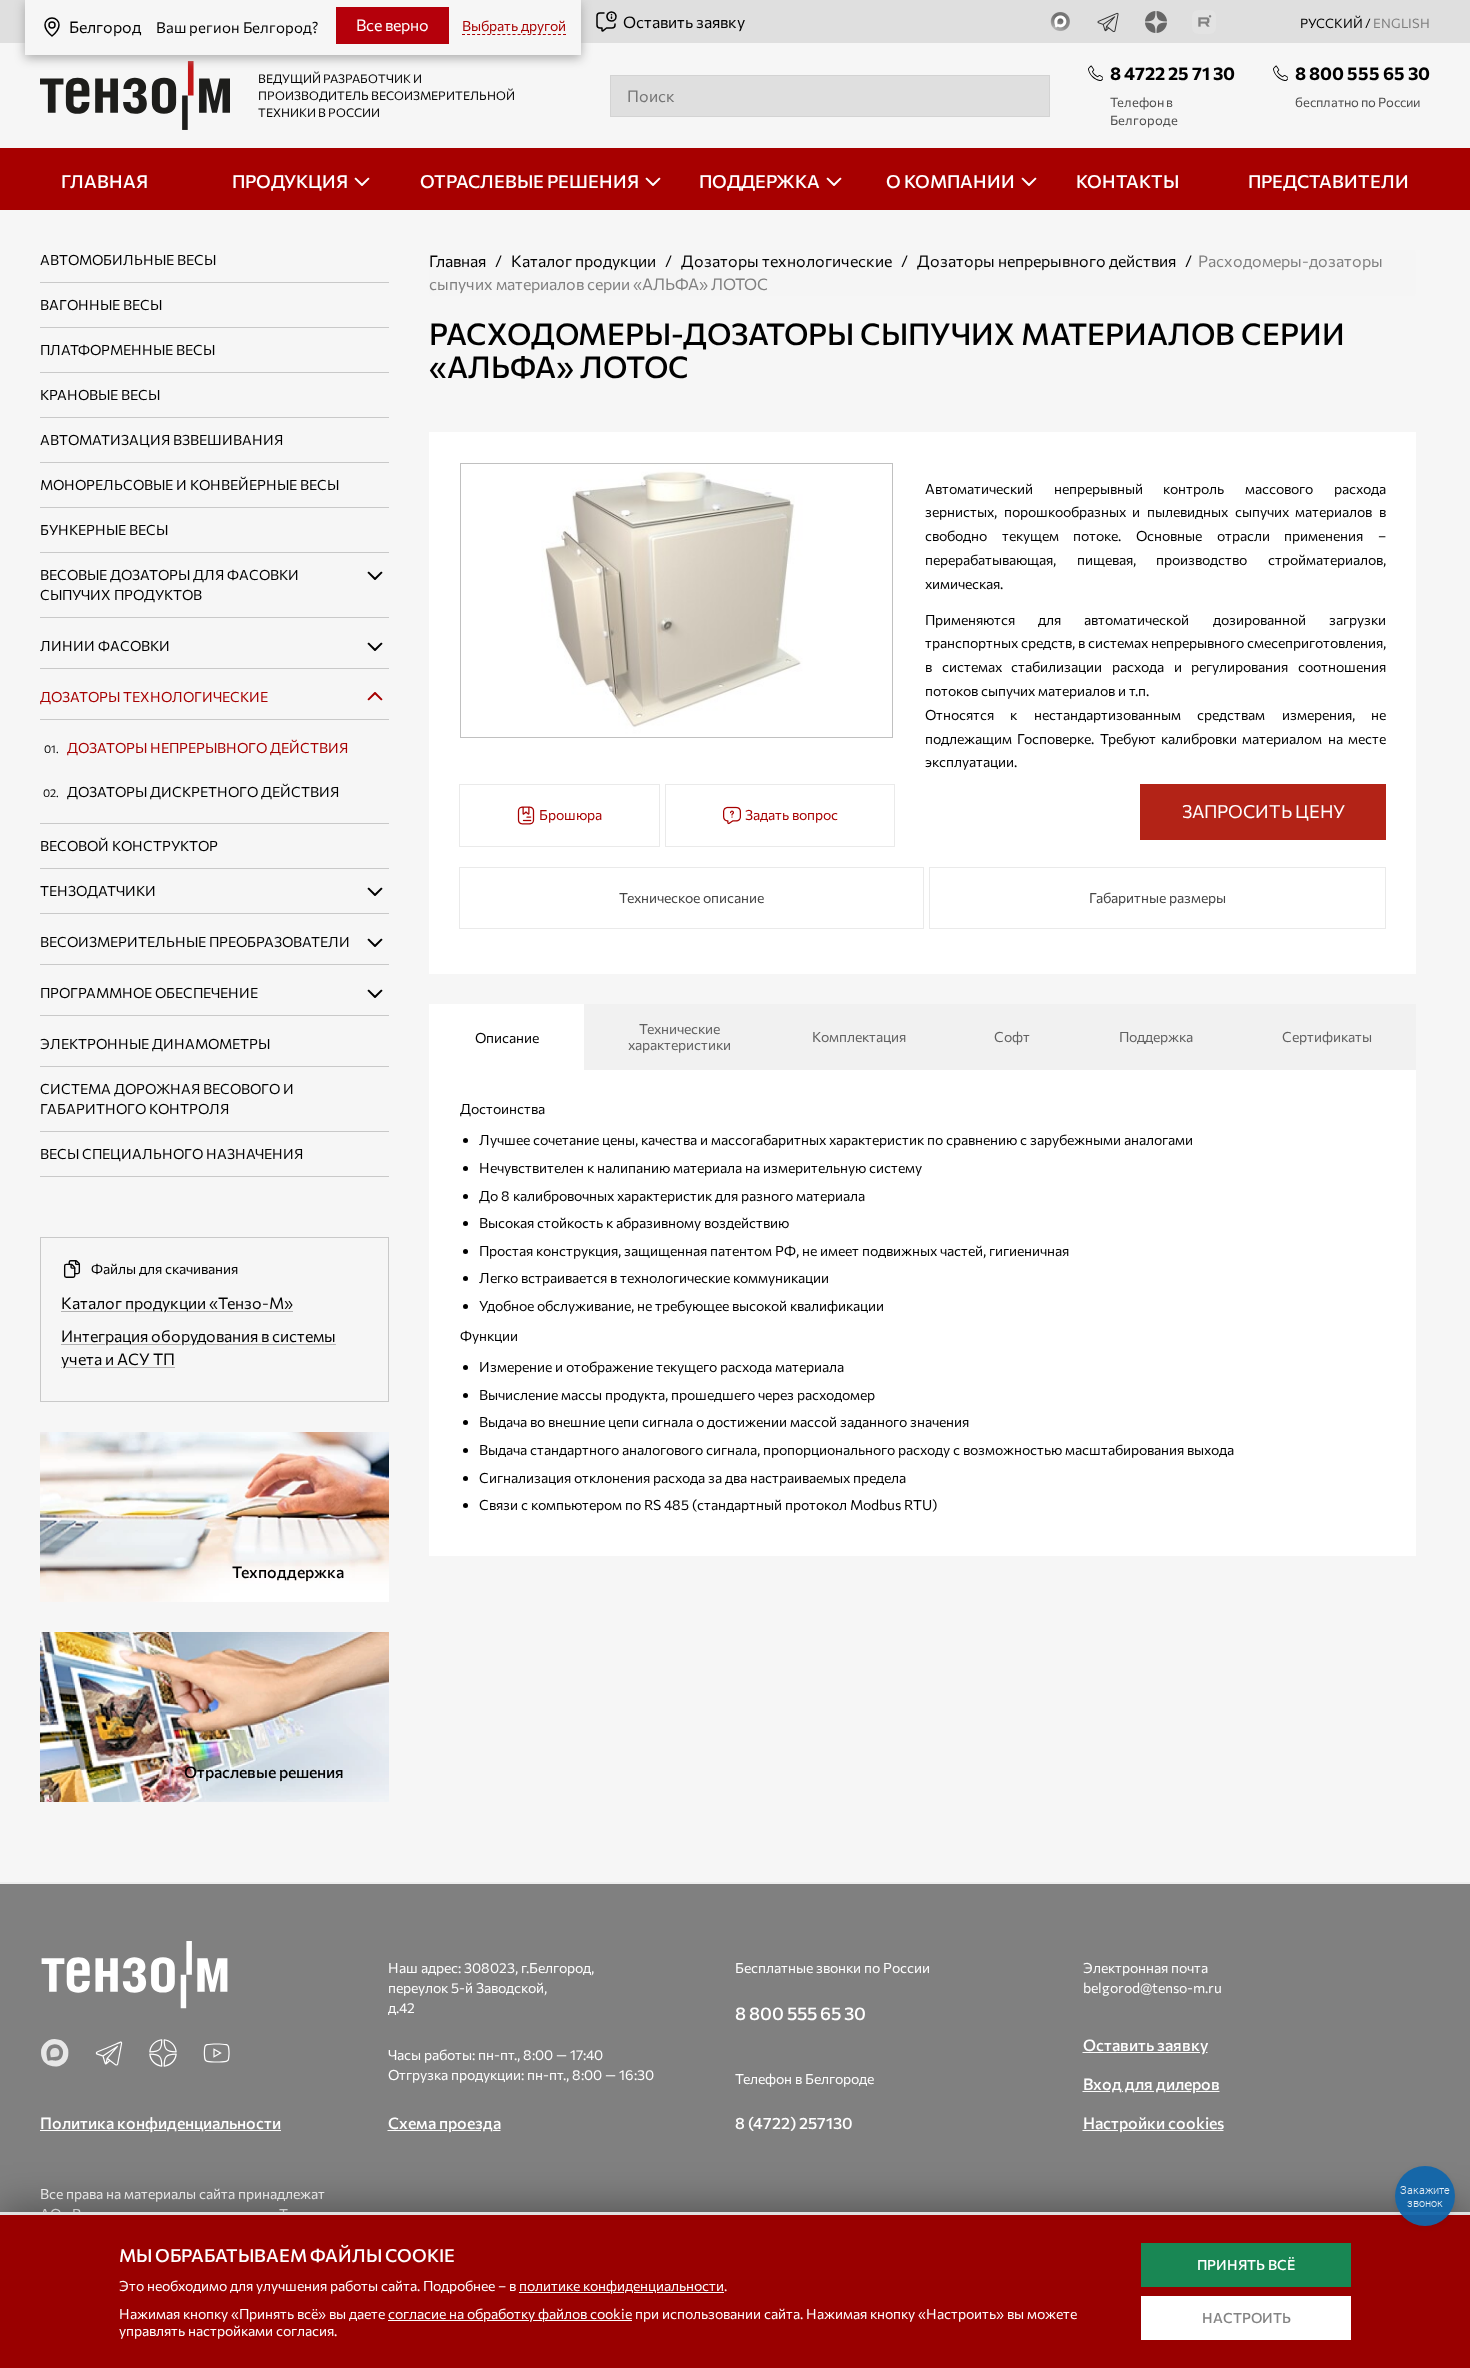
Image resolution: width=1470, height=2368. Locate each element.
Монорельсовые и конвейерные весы (189, 484)
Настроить (1246, 2317)
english (1401, 23)
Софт (1012, 1036)
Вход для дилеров (1151, 2083)
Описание (507, 1037)
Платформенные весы (127, 349)
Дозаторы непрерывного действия (207, 747)
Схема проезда (444, 2122)
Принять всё (1246, 2264)
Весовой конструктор (129, 845)
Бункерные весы (104, 529)
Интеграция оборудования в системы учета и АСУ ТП (198, 1347)
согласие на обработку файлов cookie (510, 2313)
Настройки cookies (1153, 2122)
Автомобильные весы (128, 259)
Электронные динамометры (155, 1043)
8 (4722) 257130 (794, 2122)
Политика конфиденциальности (160, 2122)
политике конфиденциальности (621, 2285)
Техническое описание (691, 897)
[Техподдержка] (214, 1513)
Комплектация (859, 1036)
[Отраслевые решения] (214, 1713)
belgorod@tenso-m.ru (1152, 1987)
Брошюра (569, 814)
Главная (457, 260)
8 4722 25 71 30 (1172, 73)
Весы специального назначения (171, 1153)
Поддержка (1156, 1036)
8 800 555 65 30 (1362, 73)
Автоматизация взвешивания (161, 439)
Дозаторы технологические (154, 696)
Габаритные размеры (1157, 897)
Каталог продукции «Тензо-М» (177, 1302)
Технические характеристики (679, 1036)
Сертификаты (1327, 1036)
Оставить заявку (684, 21)
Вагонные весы (101, 304)
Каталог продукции (583, 260)
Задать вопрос (790, 814)
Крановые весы (100, 394)
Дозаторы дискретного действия (203, 791)
